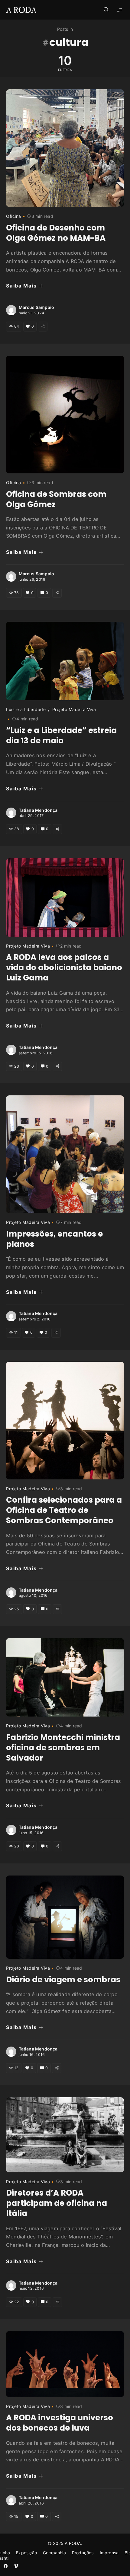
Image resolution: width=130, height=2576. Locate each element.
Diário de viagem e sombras (63, 1980)
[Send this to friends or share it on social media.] (42, 326)
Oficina (14, 216)
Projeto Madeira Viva (74, 709)
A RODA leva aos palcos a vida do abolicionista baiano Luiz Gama (64, 967)
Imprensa (109, 2553)
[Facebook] (6, 2566)
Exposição (26, 2553)
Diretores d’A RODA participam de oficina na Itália (57, 2203)
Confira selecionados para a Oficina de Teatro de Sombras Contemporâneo (64, 1510)
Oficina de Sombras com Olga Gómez (56, 499)
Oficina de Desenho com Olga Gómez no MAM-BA (56, 233)
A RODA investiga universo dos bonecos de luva (60, 2423)
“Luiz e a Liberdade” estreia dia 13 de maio (61, 735)
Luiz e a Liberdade (26, 709)
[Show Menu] (119, 10)
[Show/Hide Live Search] (106, 10)
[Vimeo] (16, 2566)
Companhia (54, 2553)
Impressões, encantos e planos (54, 1239)
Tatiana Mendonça (38, 810)
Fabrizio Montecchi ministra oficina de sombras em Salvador (63, 1748)
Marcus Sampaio (37, 307)
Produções (83, 2553)
